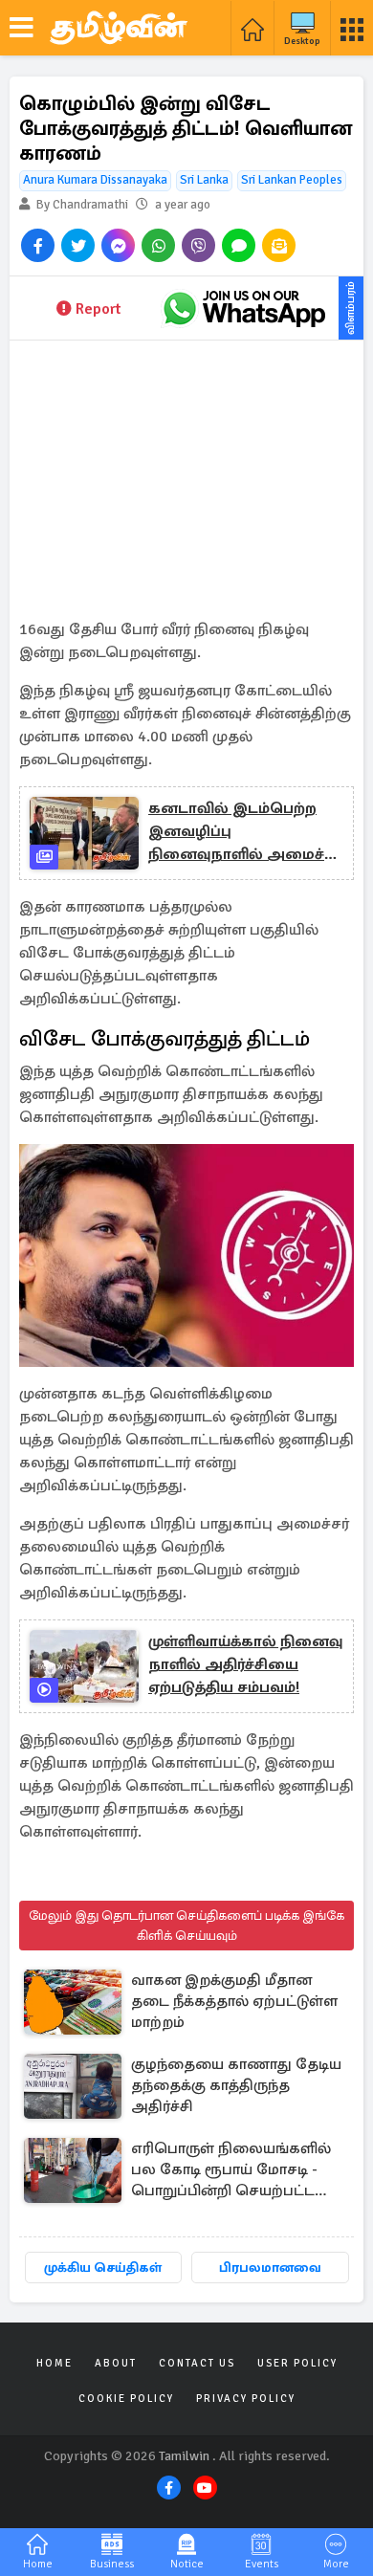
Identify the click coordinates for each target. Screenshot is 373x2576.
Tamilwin (184, 2456)
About (116, 2363)
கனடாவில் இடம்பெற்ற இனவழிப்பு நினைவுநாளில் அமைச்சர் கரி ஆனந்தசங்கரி (245, 832)
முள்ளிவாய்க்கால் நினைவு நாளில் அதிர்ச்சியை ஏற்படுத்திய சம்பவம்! (245, 1664)
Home (55, 2363)
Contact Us (197, 2363)
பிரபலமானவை (270, 2268)
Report (98, 309)
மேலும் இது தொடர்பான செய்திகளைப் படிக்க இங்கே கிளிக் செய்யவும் (186, 1926)
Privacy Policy (246, 2399)
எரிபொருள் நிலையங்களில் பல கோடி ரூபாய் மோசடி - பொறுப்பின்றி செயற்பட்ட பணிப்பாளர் (231, 2171)
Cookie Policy (126, 2399)
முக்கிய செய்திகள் (103, 2268)
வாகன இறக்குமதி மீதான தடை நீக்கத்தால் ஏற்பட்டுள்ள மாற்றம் (234, 2001)
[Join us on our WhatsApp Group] (244, 308)
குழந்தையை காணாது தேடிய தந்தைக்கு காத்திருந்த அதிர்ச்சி (236, 2085)
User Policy (297, 2363)
